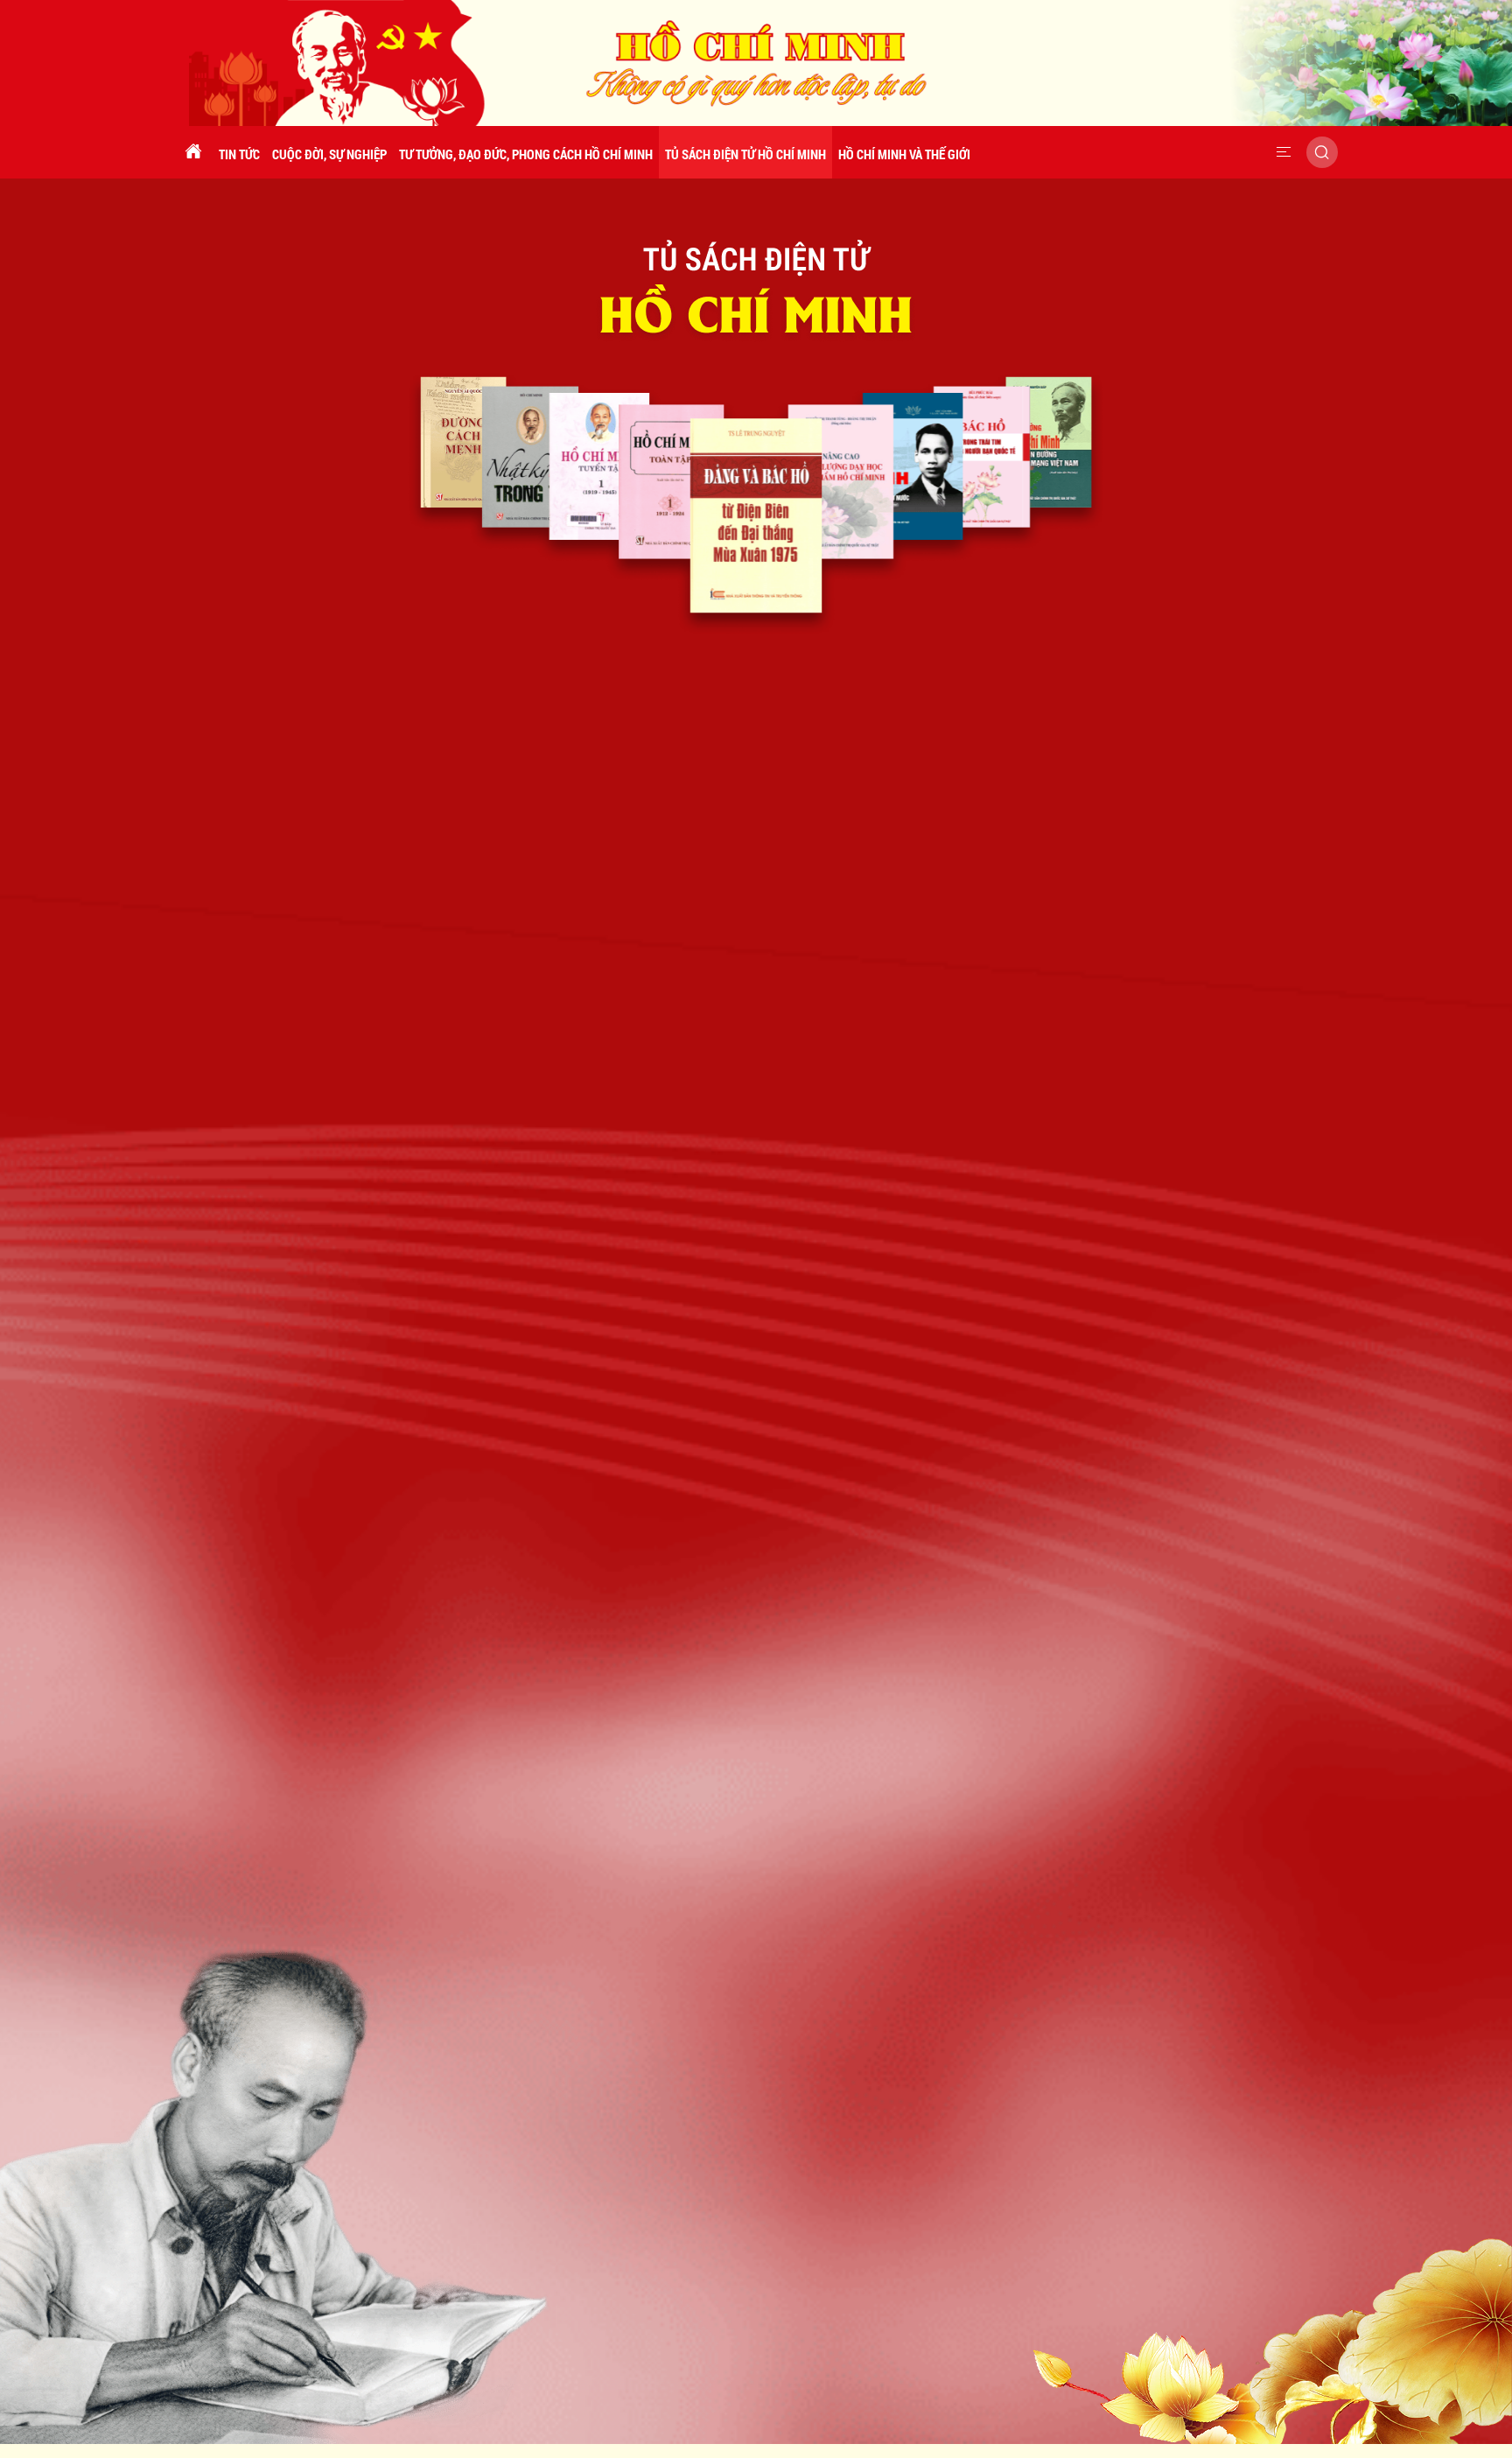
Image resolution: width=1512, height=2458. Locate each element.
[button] (1284, 152)
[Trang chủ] (193, 152)
